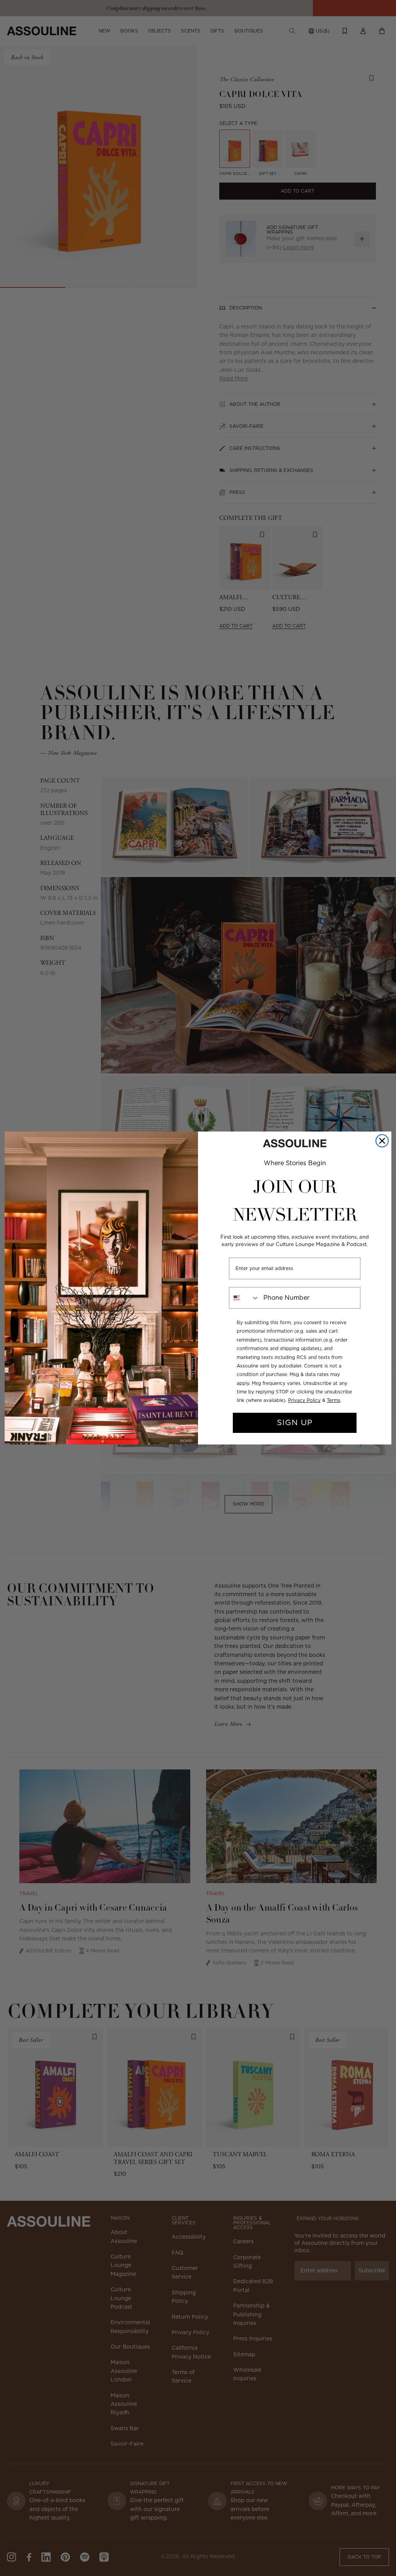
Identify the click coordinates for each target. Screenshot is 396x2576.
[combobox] (244, 1298)
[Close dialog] (382, 1141)
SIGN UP (295, 1423)
